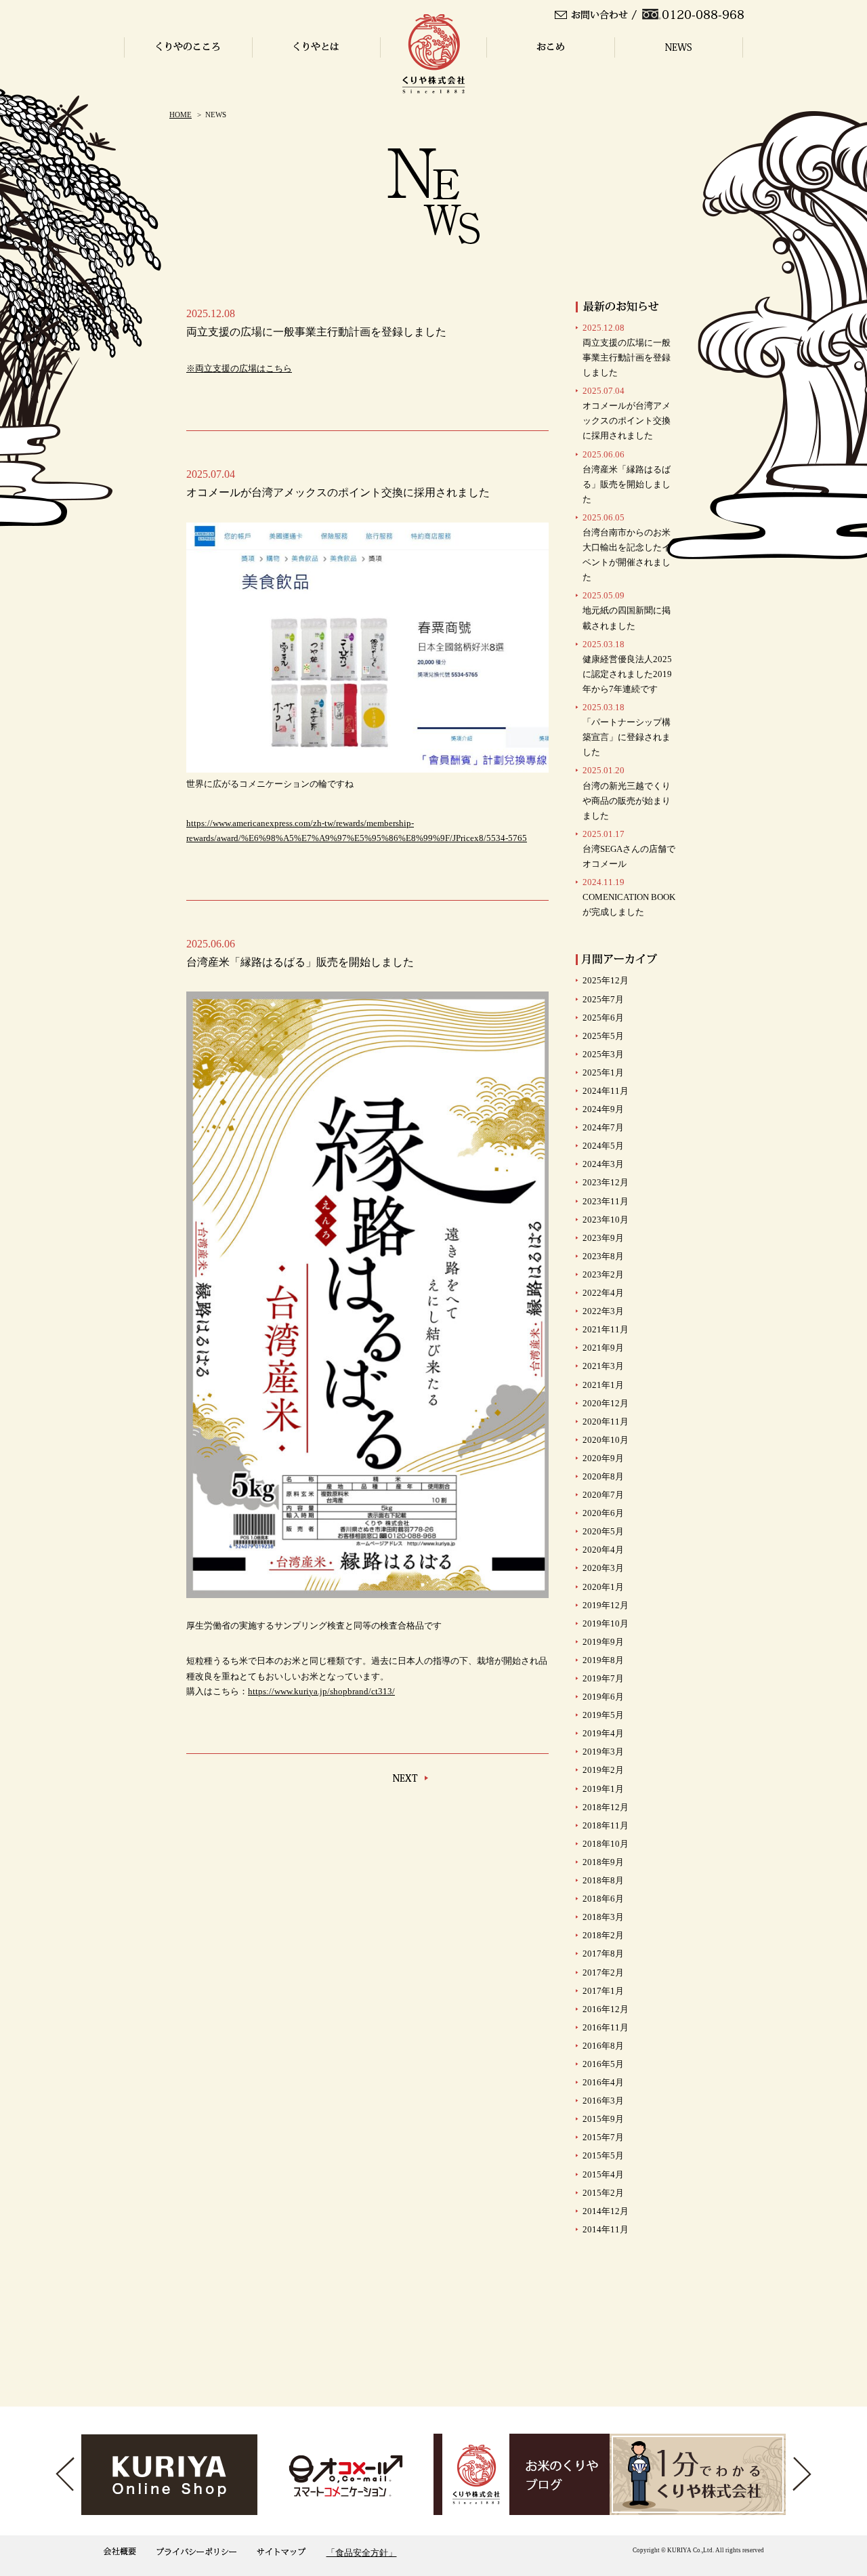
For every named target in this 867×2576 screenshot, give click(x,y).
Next (802, 2474)
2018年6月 (603, 1899)
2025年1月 (603, 1072)
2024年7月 (603, 1127)
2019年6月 (603, 1697)
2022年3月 (603, 1311)
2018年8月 (603, 1880)
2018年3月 (603, 1917)
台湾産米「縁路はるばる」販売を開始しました (627, 477)
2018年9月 (603, 1862)
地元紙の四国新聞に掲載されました (627, 610)
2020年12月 (606, 1403)
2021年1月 (603, 1385)
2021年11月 (606, 1329)
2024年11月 (606, 1091)
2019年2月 (603, 1770)
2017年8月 (603, 1954)
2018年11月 (606, 1825)
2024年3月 (603, 1164)
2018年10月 (606, 1844)
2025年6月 (603, 1018)
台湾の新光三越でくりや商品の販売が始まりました (627, 793)
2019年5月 (603, 1715)
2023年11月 (606, 1201)
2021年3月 (603, 1366)
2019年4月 (603, 1733)
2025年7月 (603, 999)
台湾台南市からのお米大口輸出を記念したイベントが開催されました (627, 547)
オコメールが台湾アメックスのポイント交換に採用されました (627, 413)
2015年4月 (603, 2174)
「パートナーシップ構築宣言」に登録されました (627, 730)
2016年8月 (603, 2046)
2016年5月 (603, 2064)
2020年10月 (606, 1440)
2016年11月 (606, 2027)
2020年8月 (603, 1476)
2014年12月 (606, 2211)
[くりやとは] (698, 2474)
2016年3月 (603, 2101)
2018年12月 (606, 1807)
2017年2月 (603, 1972)
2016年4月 (603, 2082)
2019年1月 (603, 1789)
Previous (65, 2474)
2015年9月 (603, 2119)
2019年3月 (603, 1752)
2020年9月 (603, 1458)
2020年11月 (606, 1422)
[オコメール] (345, 2474)
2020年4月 (603, 1550)
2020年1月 (603, 1587)
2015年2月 (603, 2193)
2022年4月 (603, 1293)
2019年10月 (606, 1623)
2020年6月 (603, 1513)
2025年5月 (603, 1036)
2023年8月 (603, 1256)
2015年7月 (603, 2137)
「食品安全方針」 (362, 2553)
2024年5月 (603, 1146)
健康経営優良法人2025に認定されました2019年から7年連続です (627, 667)
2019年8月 (603, 1660)
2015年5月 (603, 2155)
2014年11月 (606, 2229)
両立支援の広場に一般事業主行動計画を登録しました (627, 350)
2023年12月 (606, 1182)
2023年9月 (603, 1238)
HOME (181, 115)
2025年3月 (603, 1054)
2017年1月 (603, 1991)
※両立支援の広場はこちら (239, 368)
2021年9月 (603, 1348)
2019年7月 (603, 1678)
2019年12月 (606, 1605)
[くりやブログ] (522, 2474)
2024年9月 (603, 1109)
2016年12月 (606, 2009)
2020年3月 (603, 1568)
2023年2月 (603, 1274)
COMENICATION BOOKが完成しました (629, 897)
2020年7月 (603, 1495)
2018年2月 (603, 1935)
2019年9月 (603, 1642)
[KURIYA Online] (169, 2474)
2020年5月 (603, 1531)
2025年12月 (606, 980)
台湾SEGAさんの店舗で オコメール (629, 849)
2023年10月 (606, 1220)
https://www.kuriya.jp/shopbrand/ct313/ (321, 1691)
